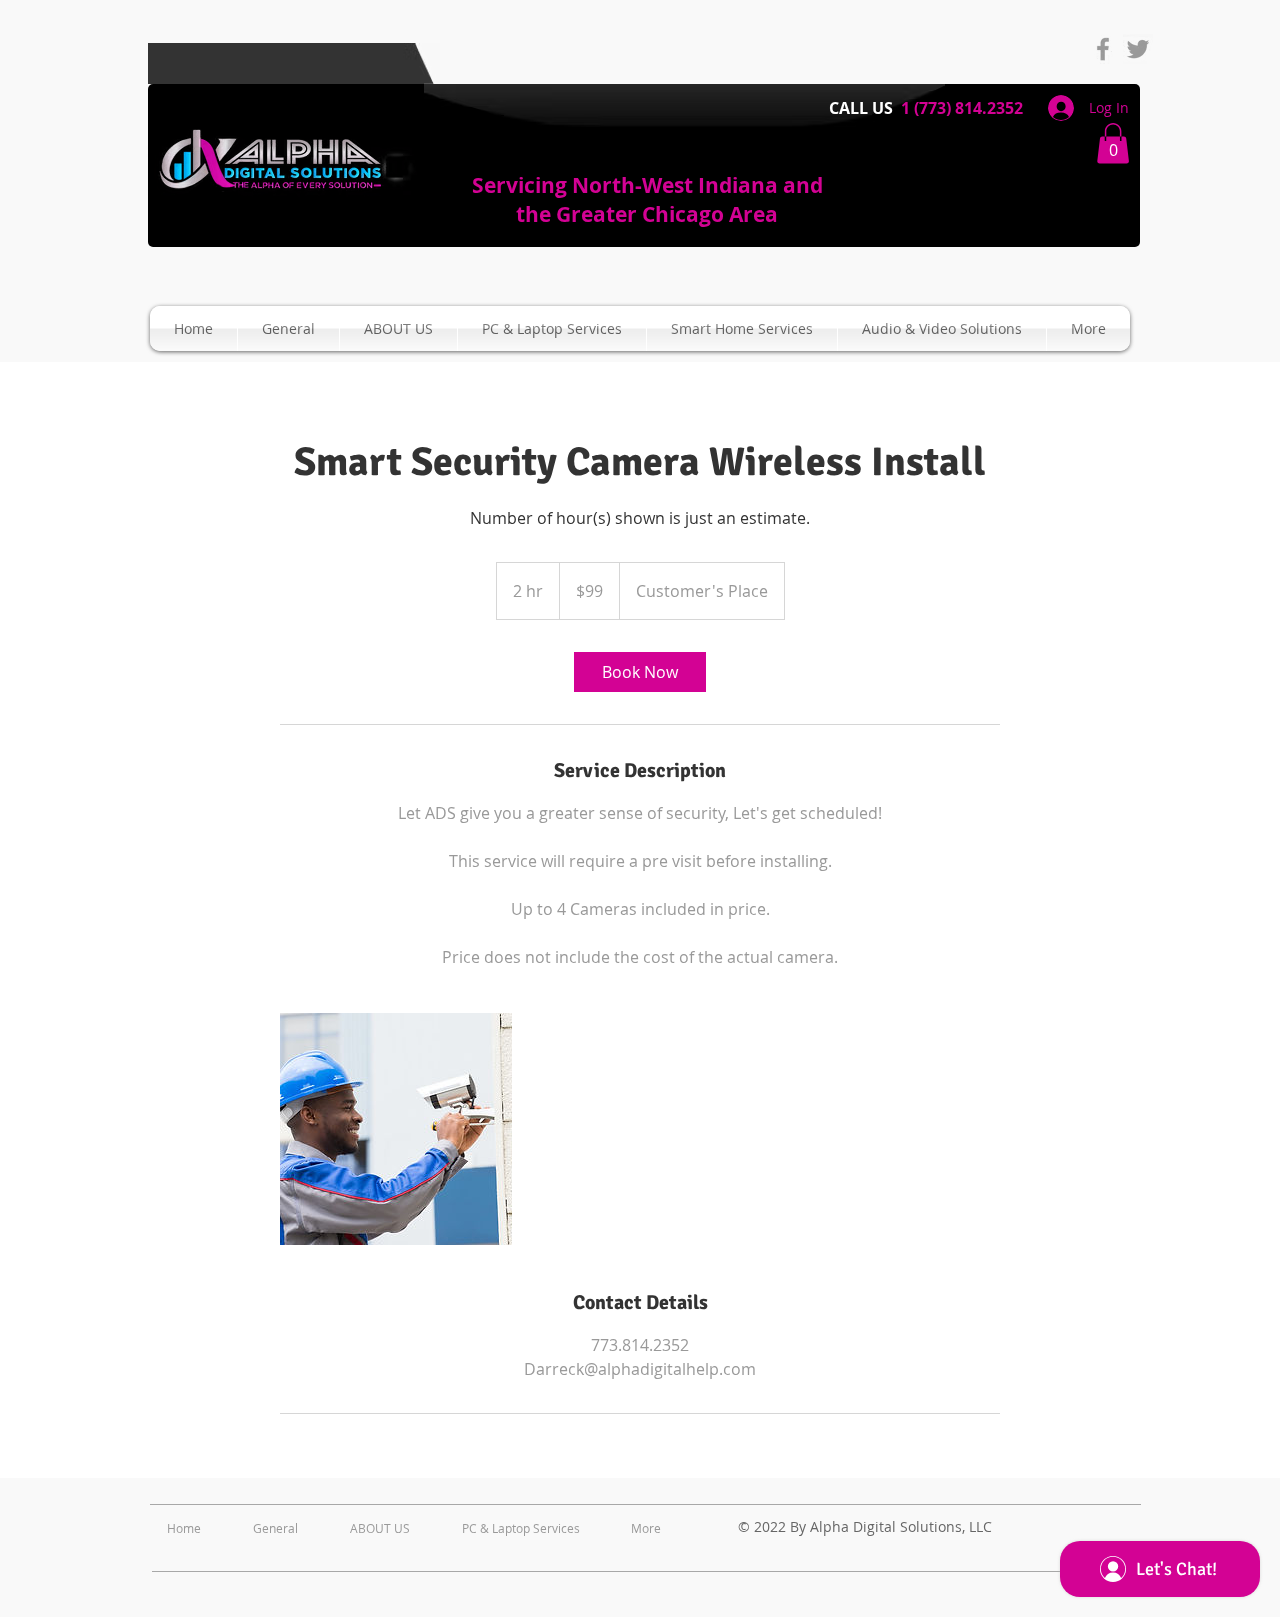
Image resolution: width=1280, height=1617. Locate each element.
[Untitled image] (396, 1129)
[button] (1113, 143)
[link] (640, 672)
